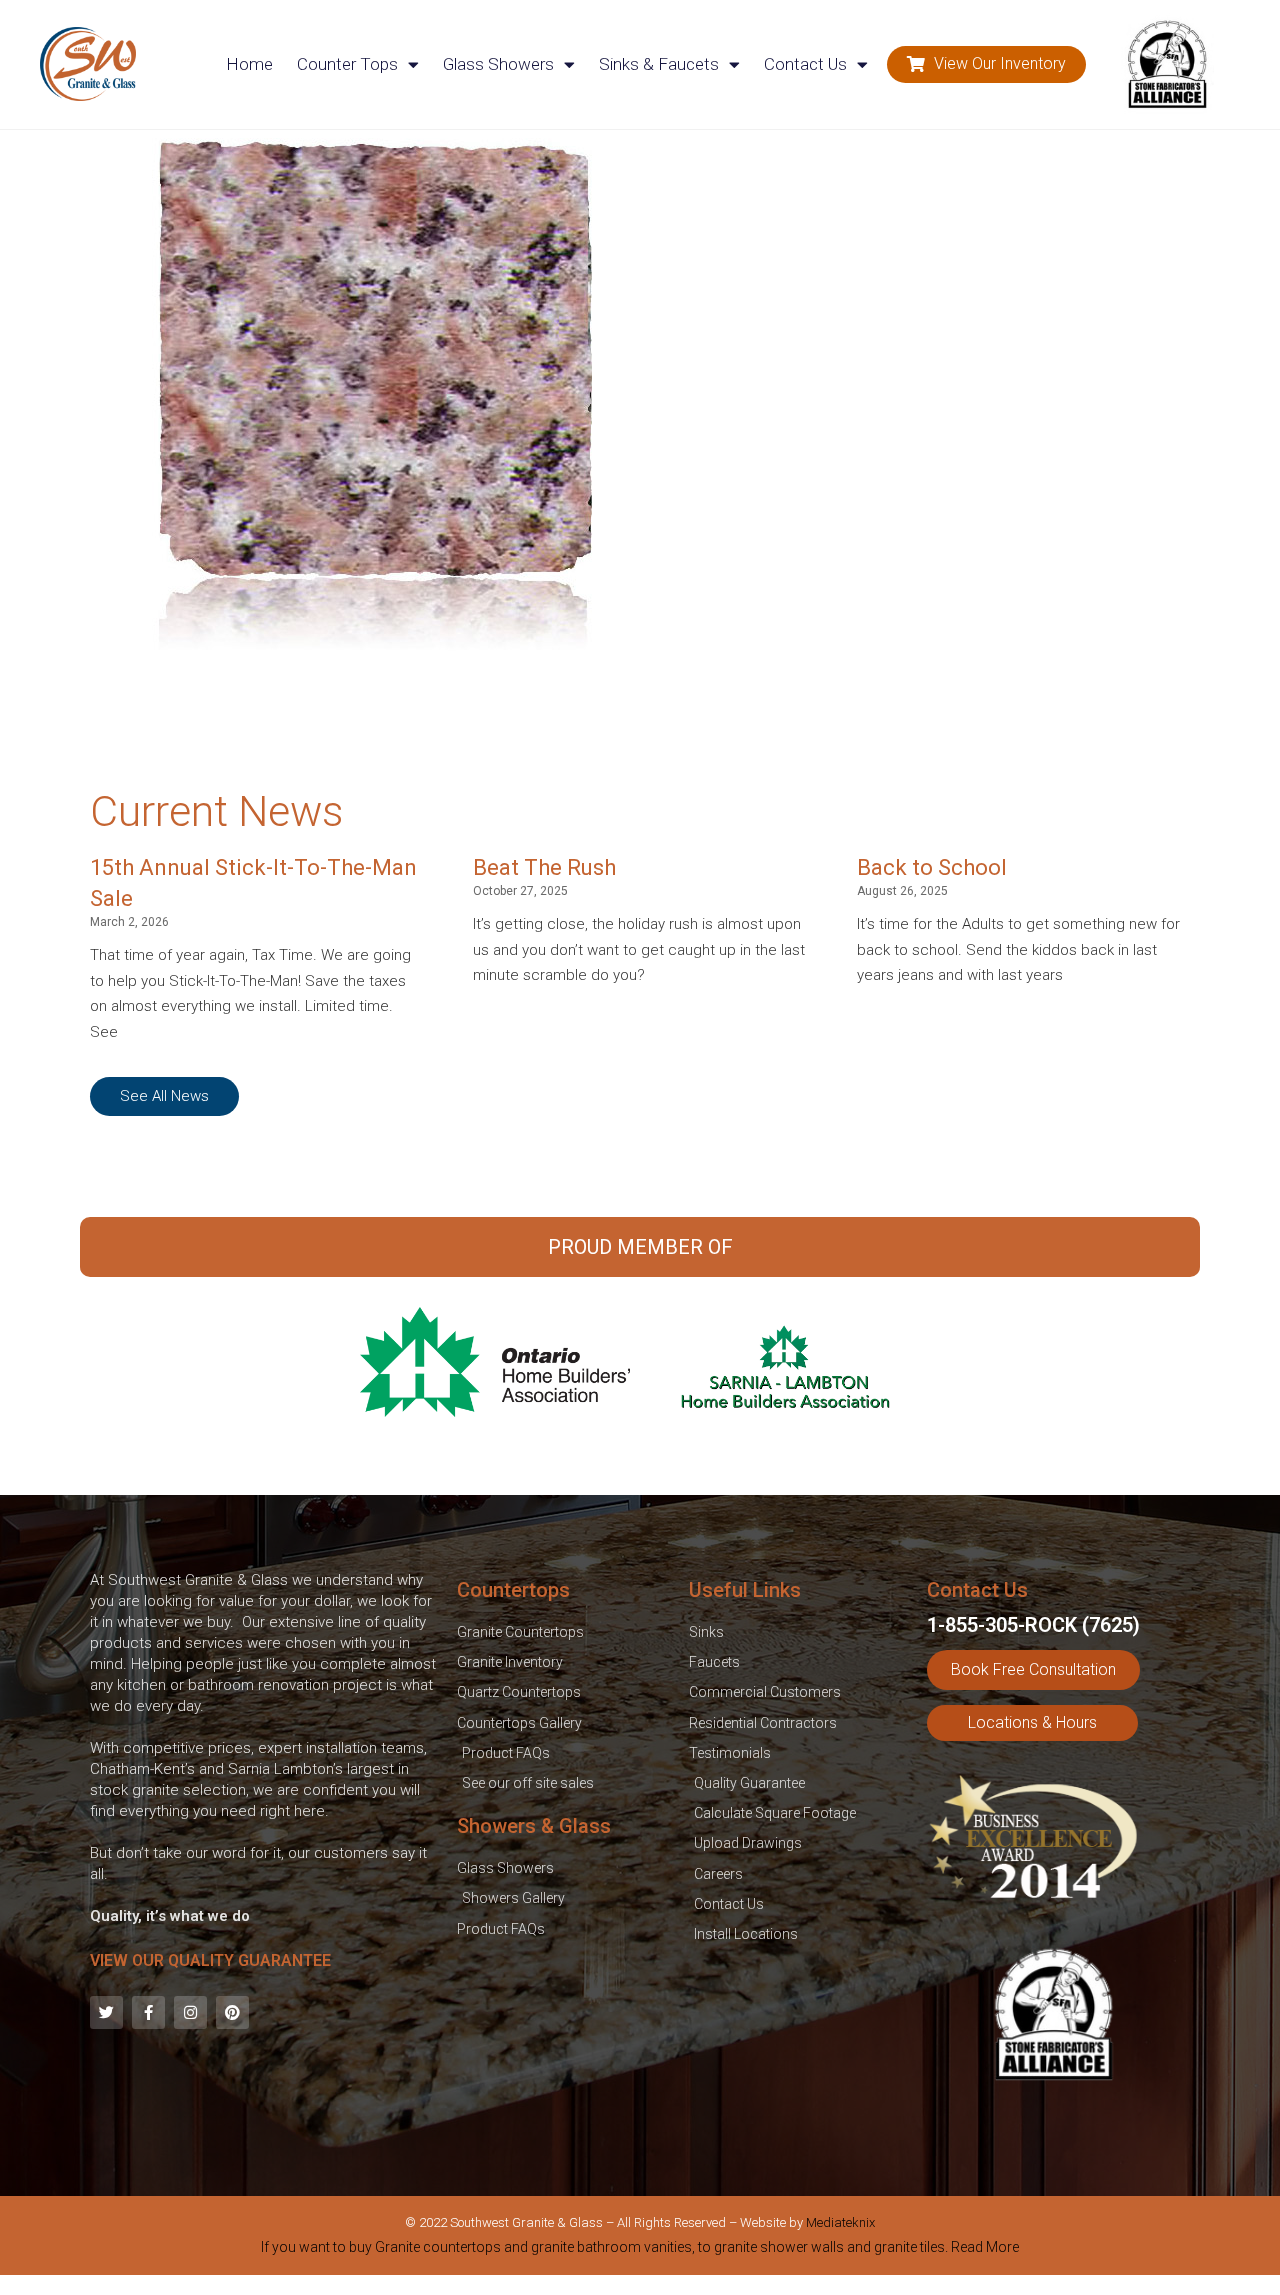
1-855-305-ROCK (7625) (1033, 1625)
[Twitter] (106, 2012)
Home (249, 64)
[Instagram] (190, 2012)
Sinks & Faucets (659, 64)
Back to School (932, 867)
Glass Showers (498, 64)
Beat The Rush (544, 867)
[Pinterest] (232, 2012)
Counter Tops (347, 64)
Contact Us (805, 64)
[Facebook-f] (148, 2012)
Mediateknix (840, 2222)
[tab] (640, 2251)
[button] (986, 64)
